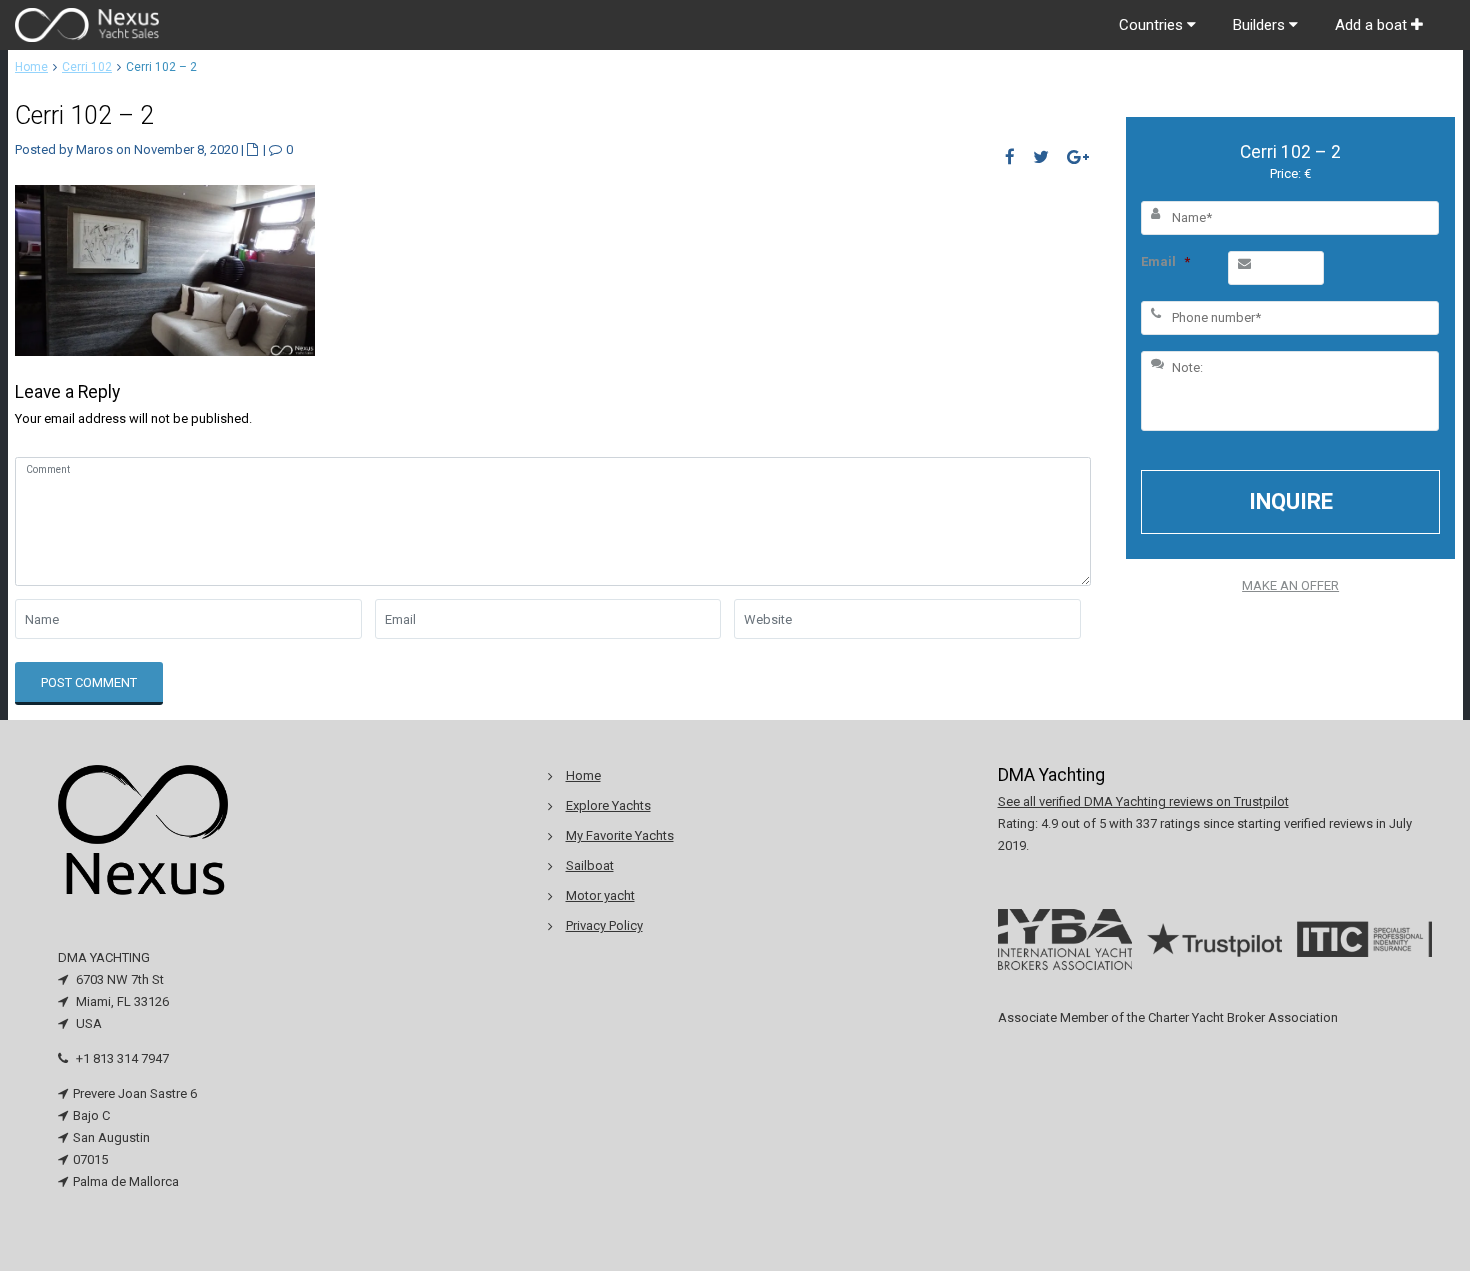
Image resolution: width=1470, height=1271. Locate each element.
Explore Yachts (608, 805)
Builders (1261, 25)
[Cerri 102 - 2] (165, 269)
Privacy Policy (604, 925)
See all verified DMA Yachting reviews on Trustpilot (1143, 801)
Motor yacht (600, 895)
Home (31, 67)
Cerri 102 (87, 67)
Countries (1153, 25)
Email (1165, 261)
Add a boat (1373, 25)
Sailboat (590, 865)
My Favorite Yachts (620, 835)
